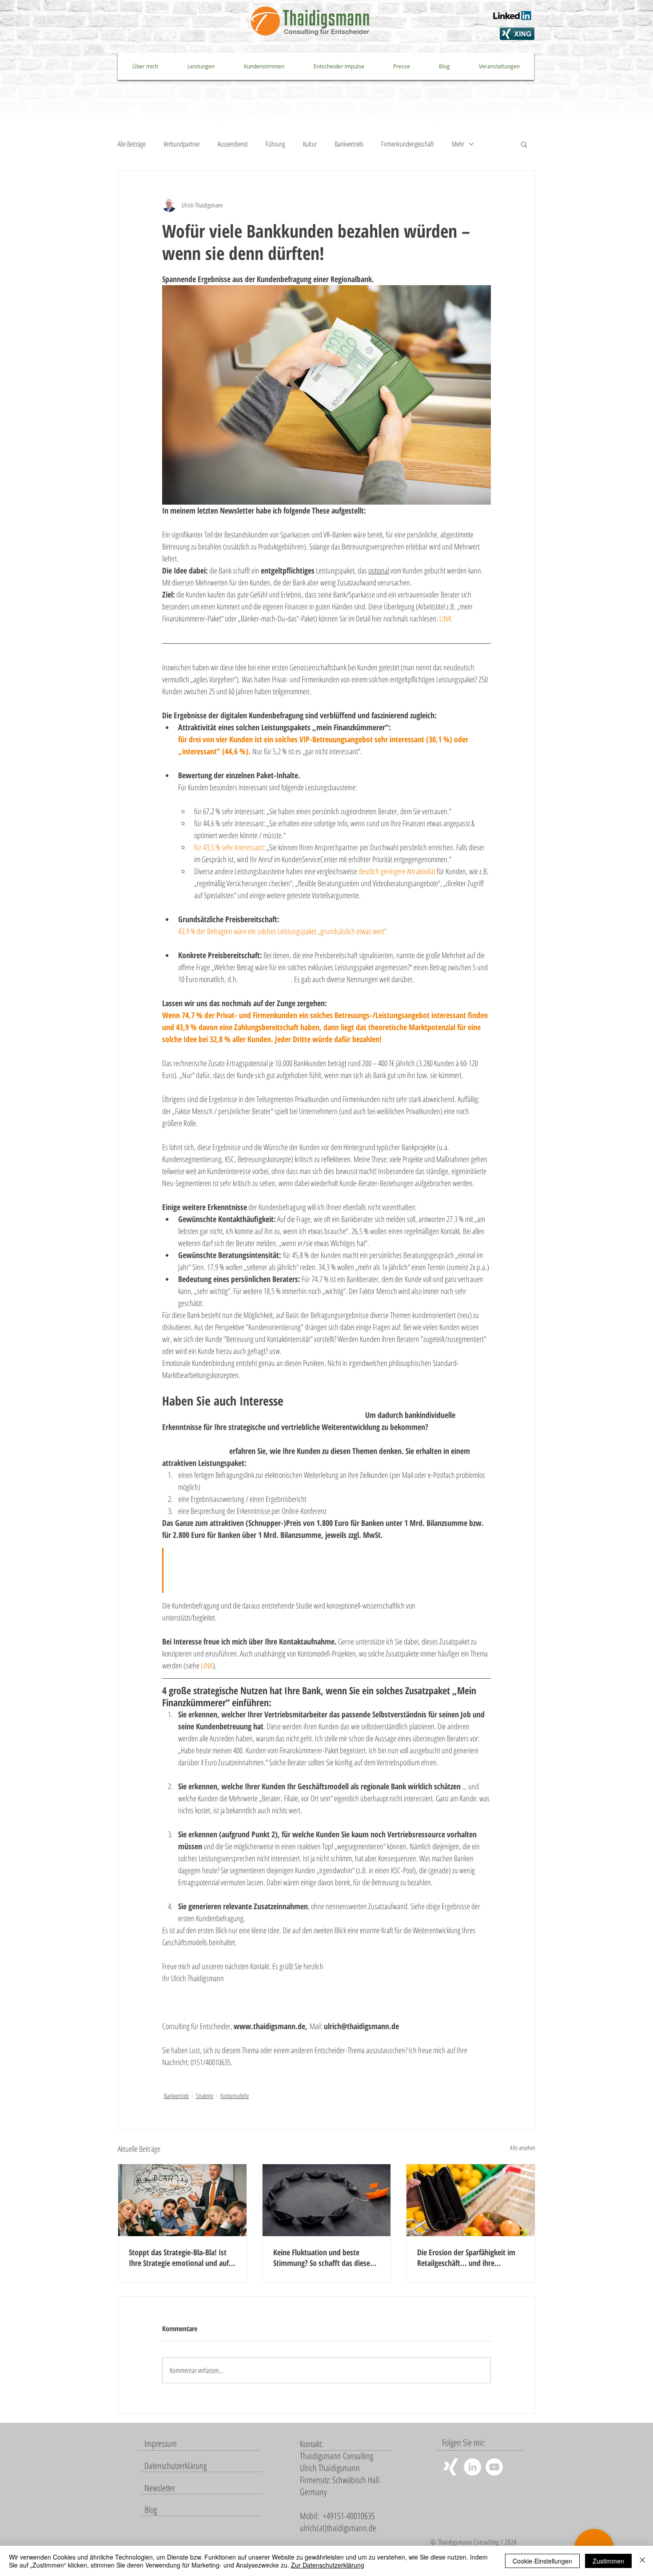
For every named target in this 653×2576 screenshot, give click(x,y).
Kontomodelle (235, 2096)
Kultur (310, 144)
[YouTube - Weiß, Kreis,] (494, 2467)
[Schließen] (642, 2561)
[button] (524, 144)
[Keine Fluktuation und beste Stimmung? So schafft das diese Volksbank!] (327, 2200)
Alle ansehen (523, 2148)
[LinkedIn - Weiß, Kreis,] (472, 2467)
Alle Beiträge (132, 144)
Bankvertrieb (349, 144)
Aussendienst (233, 144)
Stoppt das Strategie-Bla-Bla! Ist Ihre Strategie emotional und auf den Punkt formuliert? (179, 2257)
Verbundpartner (182, 144)
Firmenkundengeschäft (408, 144)
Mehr (458, 144)
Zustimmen (608, 2561)
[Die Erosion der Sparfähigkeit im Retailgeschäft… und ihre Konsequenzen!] (471, 2200)
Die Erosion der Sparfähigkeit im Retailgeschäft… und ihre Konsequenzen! (466, 2257)
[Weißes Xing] (451, 2467)
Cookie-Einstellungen (542, 2561)
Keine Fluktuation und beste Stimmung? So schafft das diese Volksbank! (322, 2257)
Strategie (205, 2096)
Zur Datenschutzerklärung (328, 2565)
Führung (275, 144)
